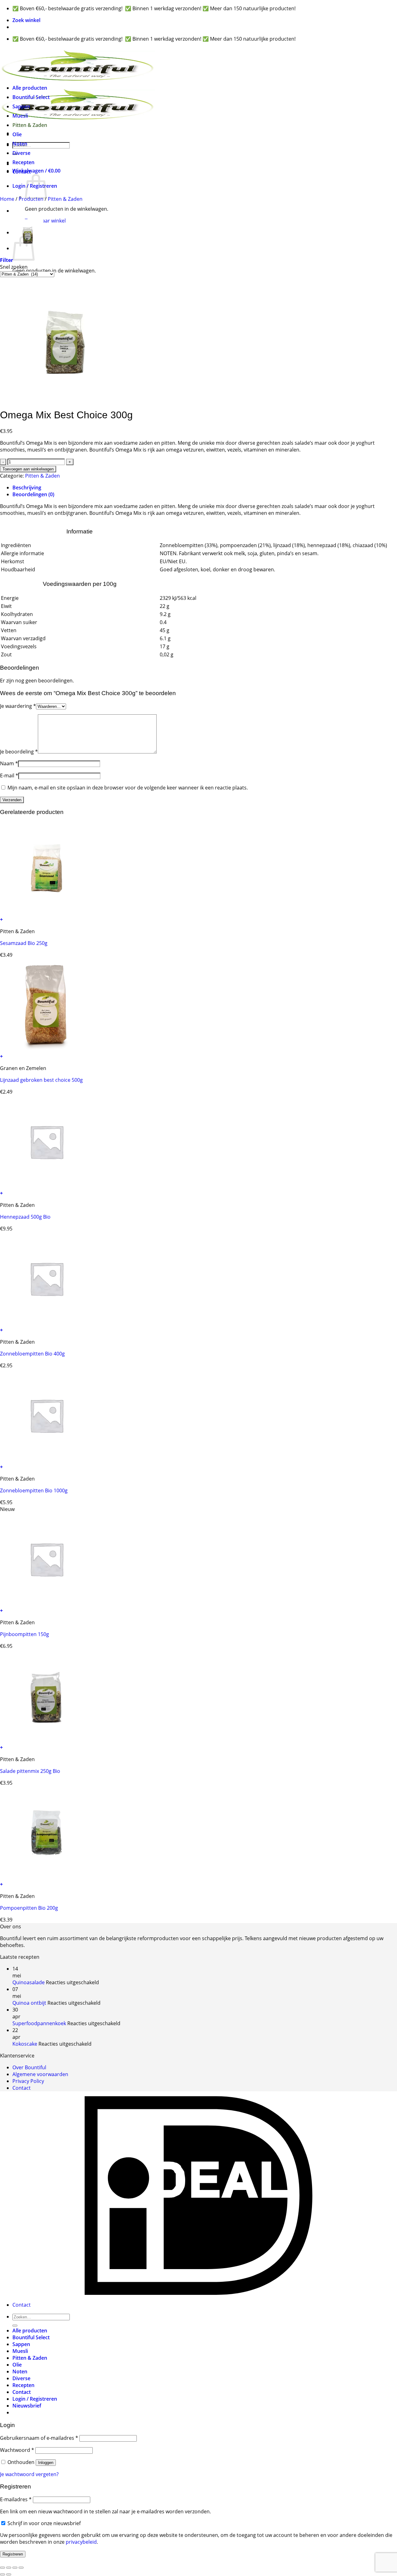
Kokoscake (25, 2044)
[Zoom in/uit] (2, 2568)
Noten (20, 144)
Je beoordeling (19, 752)
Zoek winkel (26, 20)
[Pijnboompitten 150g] (47, 1604)
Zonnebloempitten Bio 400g (32, 1354)
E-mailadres (16, 2499)
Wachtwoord (17, 2450)
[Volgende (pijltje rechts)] (9, 2574)
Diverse (21, 153)
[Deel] (15, 2568)
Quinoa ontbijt (29, 2003)
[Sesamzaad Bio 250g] (47, 913)
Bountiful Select (31, 97)
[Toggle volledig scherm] (9, 2568)
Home (7, 199)
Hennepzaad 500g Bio (25, 1217)
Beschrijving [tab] (27, 488)
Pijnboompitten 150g (25, 1634)
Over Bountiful (29, 2067)
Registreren (13, 2554)
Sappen (21, 106)
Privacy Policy (28, 2081)
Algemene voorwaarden (40, 2074)
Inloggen (46, 2463)
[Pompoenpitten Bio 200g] (47, 1877)
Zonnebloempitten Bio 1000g (34, 1490)
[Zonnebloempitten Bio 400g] (47, 1323)
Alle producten (30, 88)
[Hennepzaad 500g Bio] (47, 1186)
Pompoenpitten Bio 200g (29, 1908)
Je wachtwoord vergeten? (29, 2474)
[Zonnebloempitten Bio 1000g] (47, 1460)
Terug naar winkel (45, 221)
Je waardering (18, 706)
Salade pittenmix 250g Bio (30, 1771)
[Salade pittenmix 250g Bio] (47, 1741)
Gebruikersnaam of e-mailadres (39, 2438)
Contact (22, 172)
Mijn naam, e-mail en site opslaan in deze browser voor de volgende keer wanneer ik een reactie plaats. (128, 788)
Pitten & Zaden (30, 125)
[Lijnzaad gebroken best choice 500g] (47, 1050)
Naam (9, 763)
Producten (31, 199)
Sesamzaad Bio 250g (24, 943)
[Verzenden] (15, 2326)
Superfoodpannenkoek (39, 2023)
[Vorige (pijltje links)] (2, 2574)
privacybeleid (81, 2542)
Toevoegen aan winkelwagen (28, 469)
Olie (17, 134)
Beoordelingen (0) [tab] (33, 494)
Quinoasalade (29, 1982)
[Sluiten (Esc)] (21, 2568)
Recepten (23, 162)
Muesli (20, 116)
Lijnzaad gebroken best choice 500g (41, 1080)
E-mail (9, 775)
